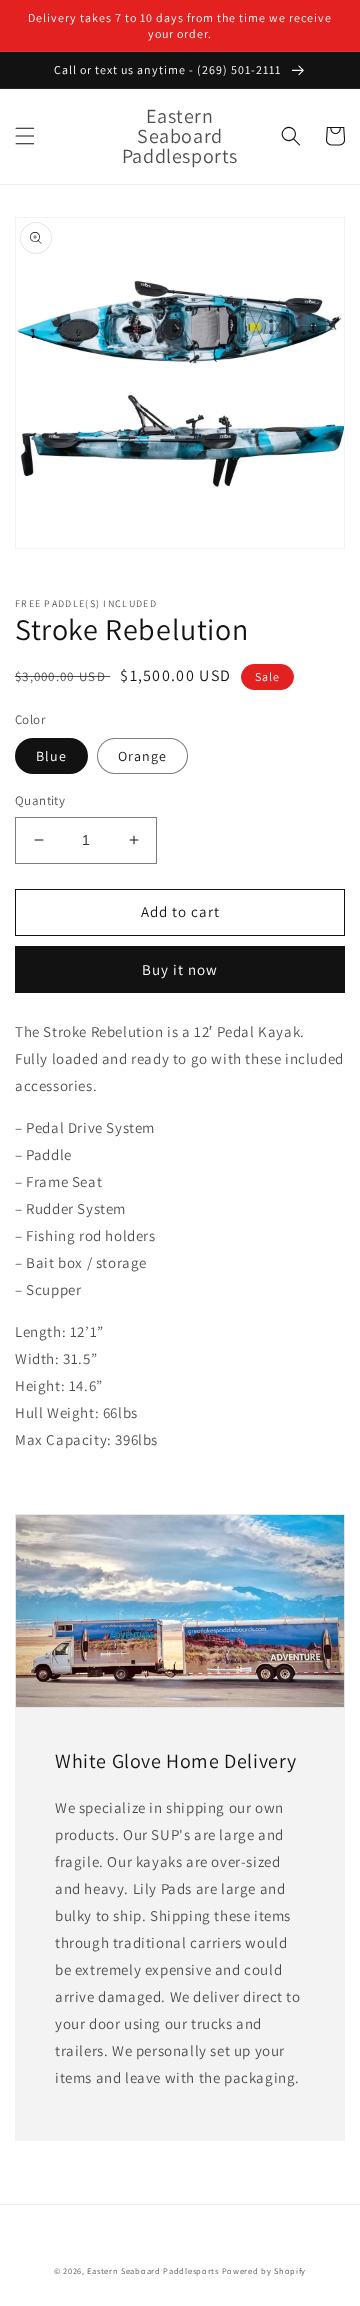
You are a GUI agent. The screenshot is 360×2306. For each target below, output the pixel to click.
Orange (142, 756)
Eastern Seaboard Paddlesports (152, 2270)
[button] (25, 136)
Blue (51, 756)
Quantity (40, 800)
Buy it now (180, 969)
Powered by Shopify (264, 2270)
